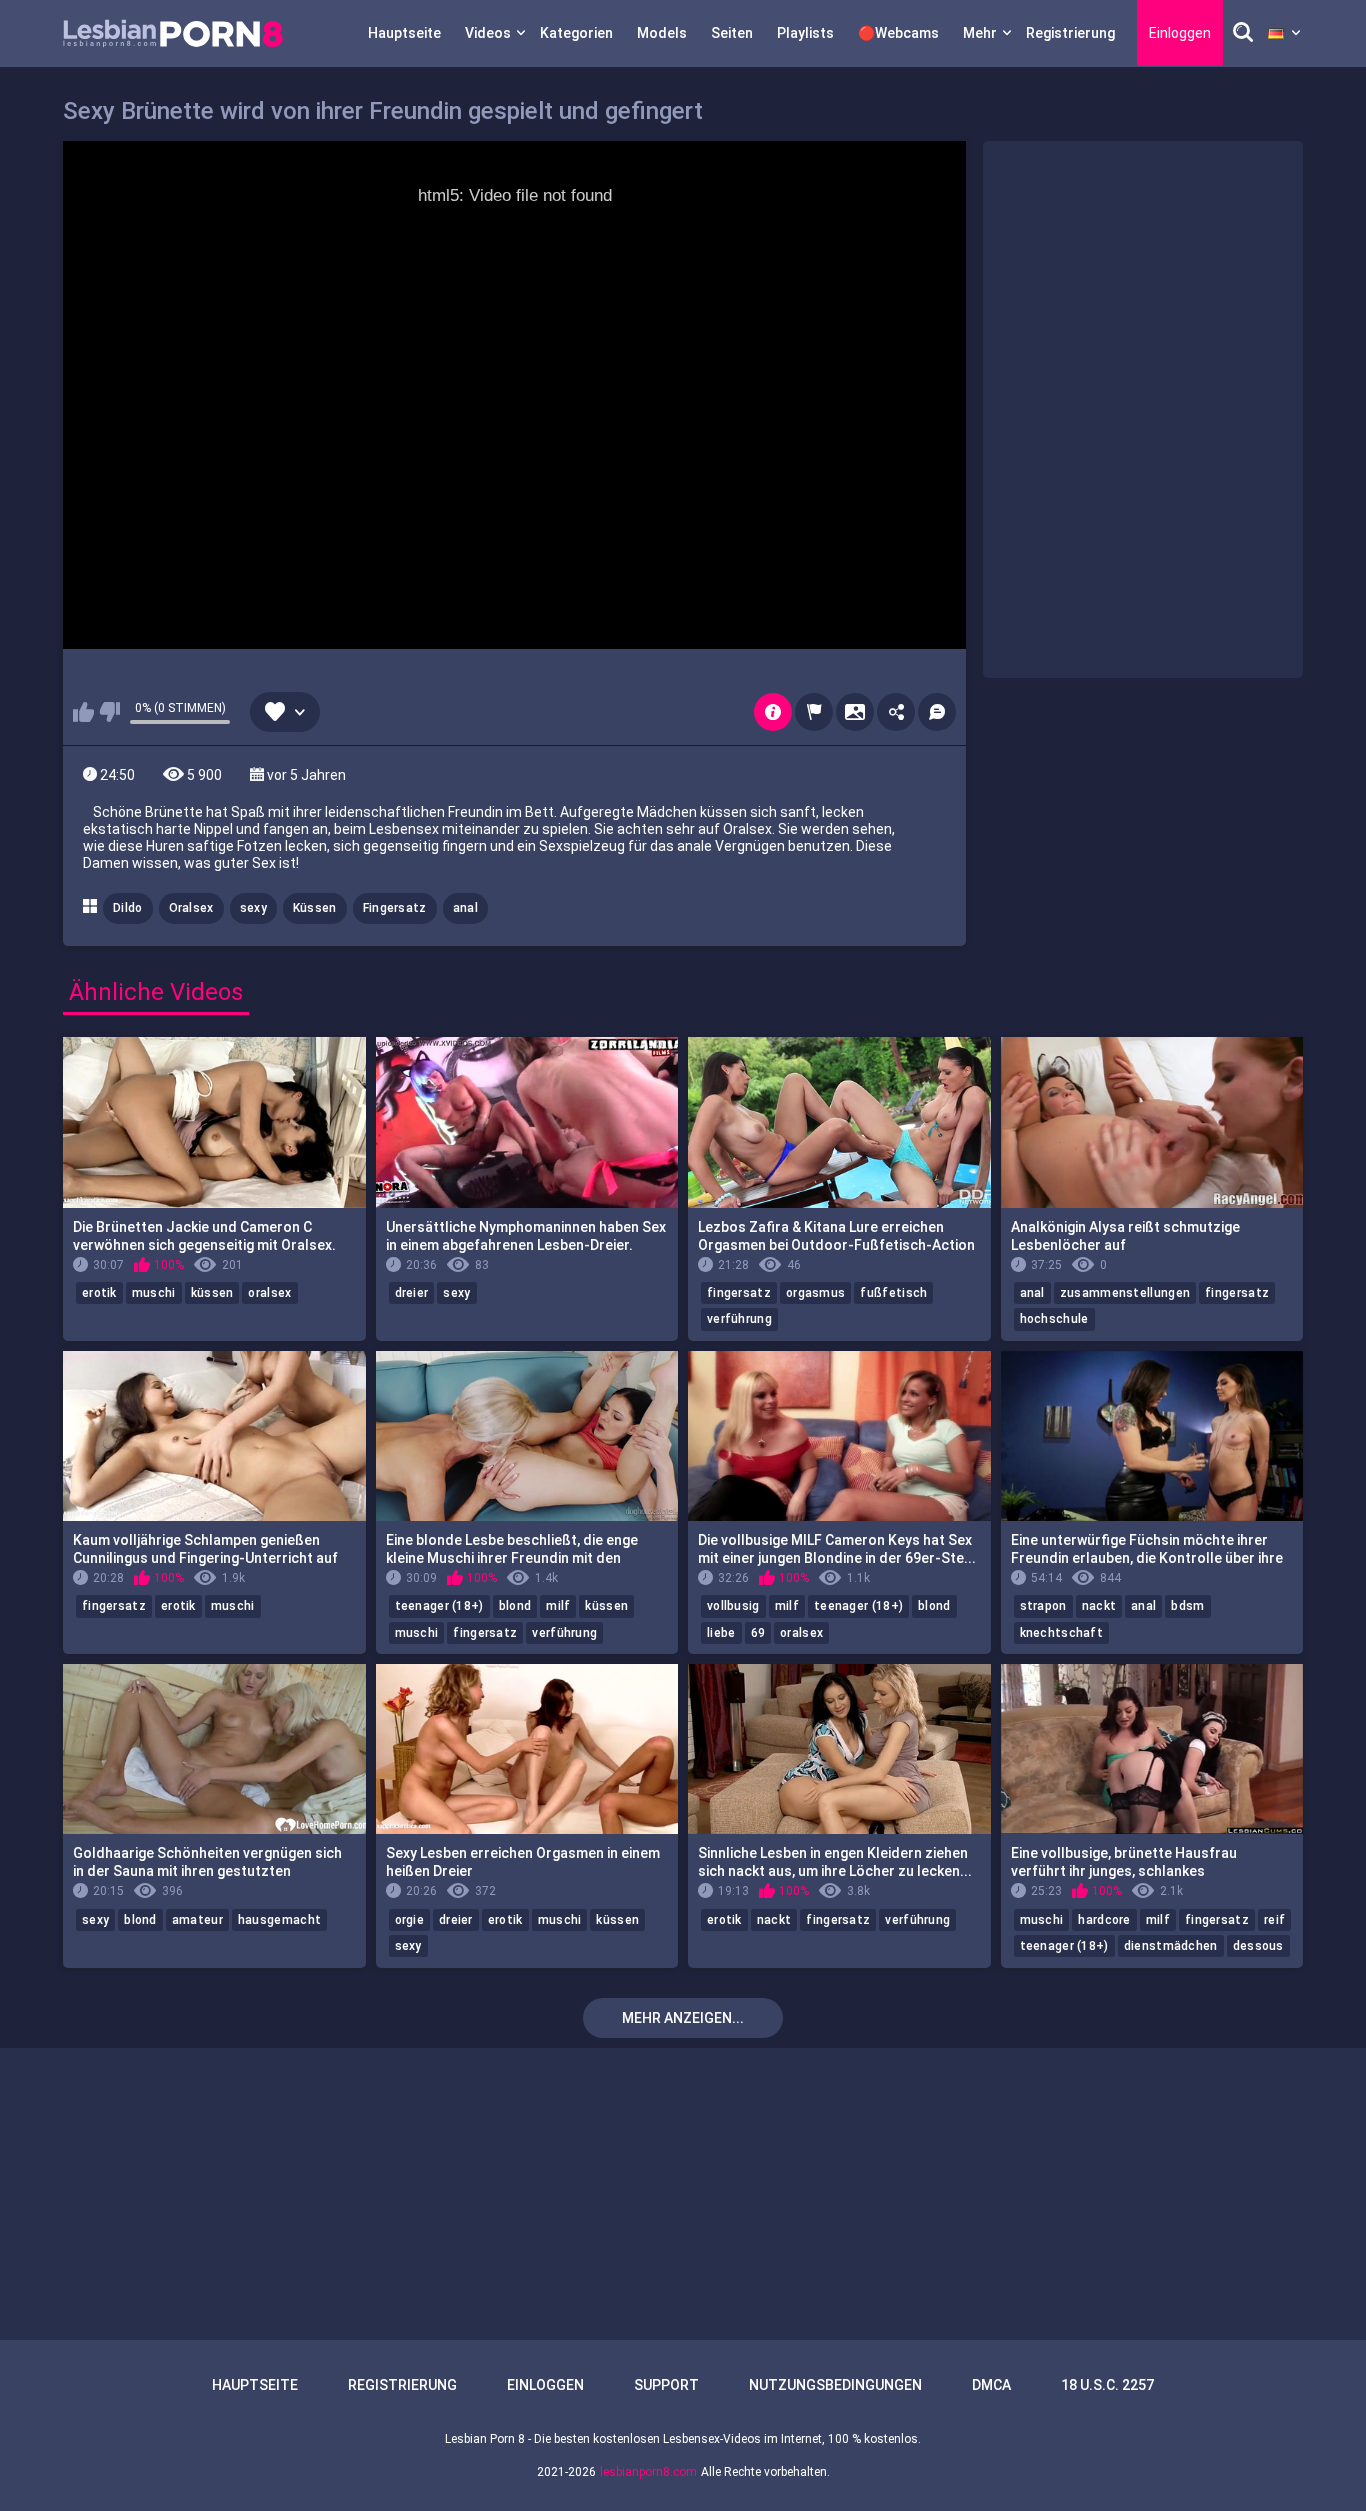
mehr (980, 33)
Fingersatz (395, 908)
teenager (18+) (439, 1606)
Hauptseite (404, 33)
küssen (212, 1293)
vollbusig (733, 1606)
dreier (412, 1293)
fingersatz (739, 1293)
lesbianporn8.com (648, 2472)
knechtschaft (1062, 1633)
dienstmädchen (1171, 1946)
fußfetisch (893, 1293)
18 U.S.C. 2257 (1107, 2385)
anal (465, 908)
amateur (197, 1920)
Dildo (128, 908)
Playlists (805, 33)
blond (515, 1606)
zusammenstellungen (1125, 1293)
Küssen (315, 908)
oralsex (269, 1293)
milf (558, 1606)
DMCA (991, 2385)
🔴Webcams (898, 33)
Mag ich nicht (109, 712)
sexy (253, 908)
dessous (1258, 1946)
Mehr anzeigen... (683, 2018)
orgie (410, 1920)
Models (662, 33)
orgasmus (815, 1293)
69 (758, 1633)
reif (1274, 1920)
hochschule (1054, 1319)
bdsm (1187, 1606)
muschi (154, 1293)
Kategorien (576, 33)
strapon (1043, 1606)
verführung (739, 1319)
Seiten (732, 33)
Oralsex (191, 908)
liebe (721, 1633)
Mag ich (83, 712)
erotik (99, 1293)
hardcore (1104, 1920)
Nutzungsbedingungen (835, 2385)
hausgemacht (279, 1920)
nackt (1099, 1606)
